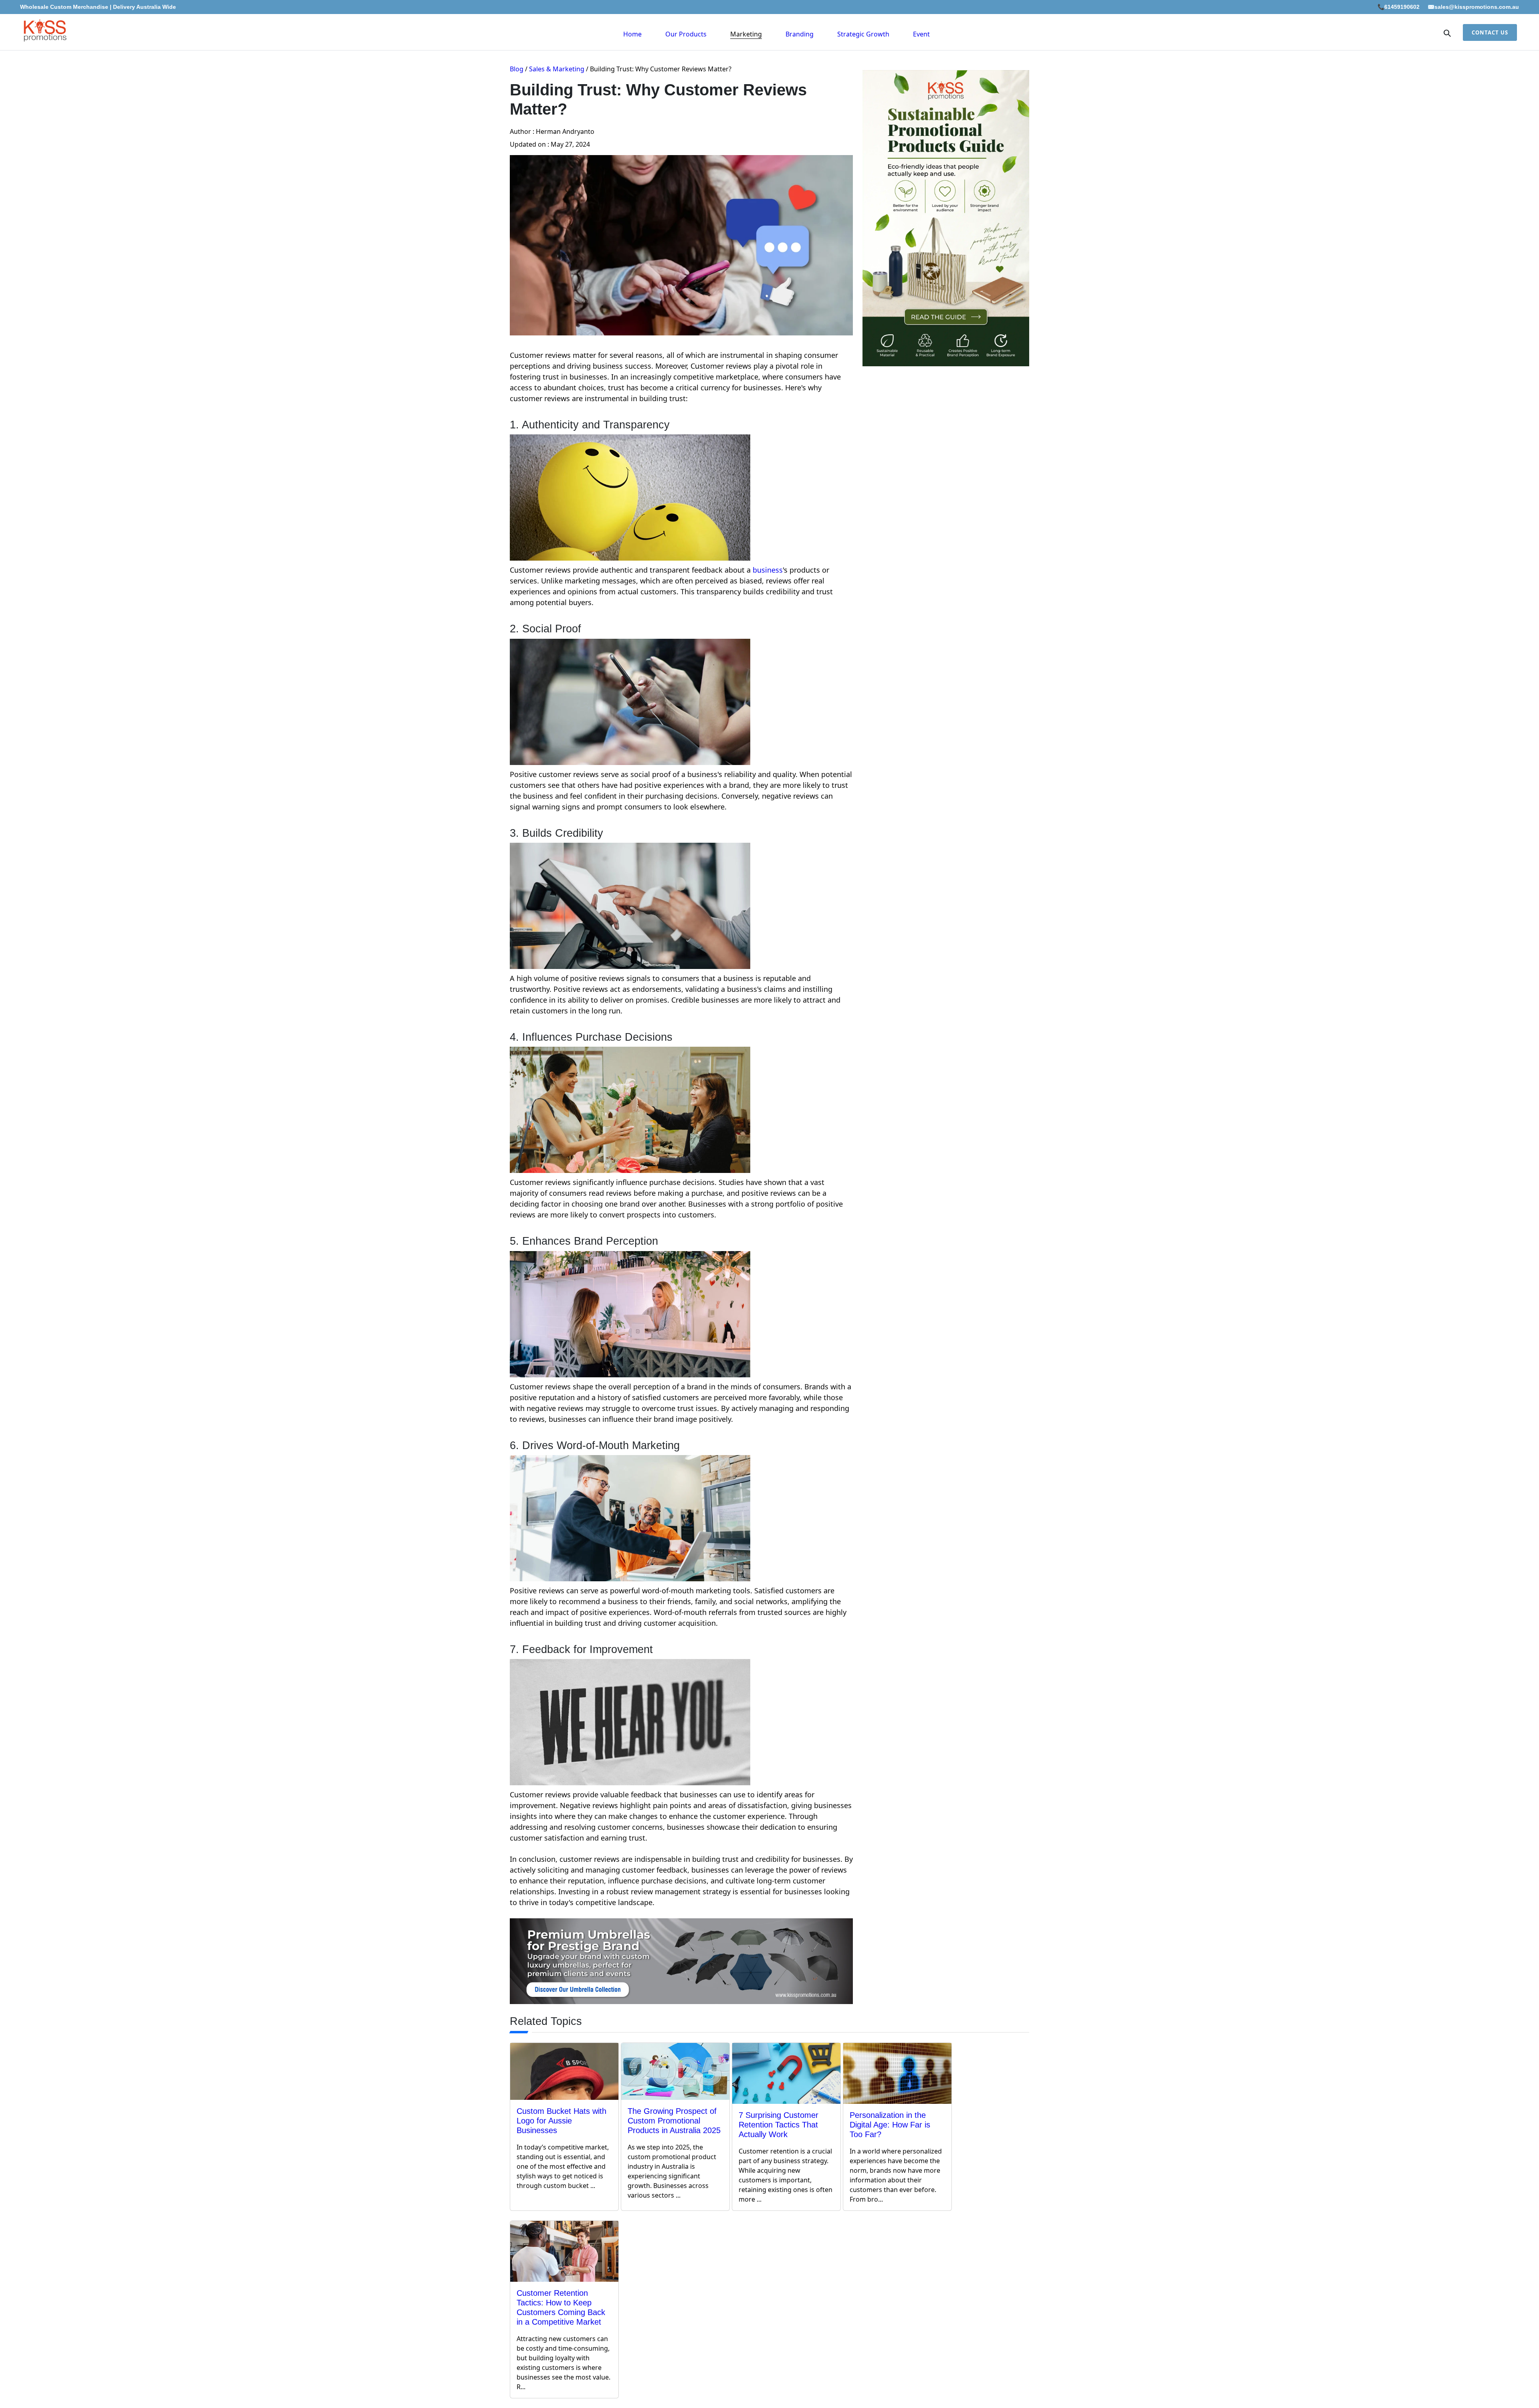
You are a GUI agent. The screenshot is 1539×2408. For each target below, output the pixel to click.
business (768, 570)
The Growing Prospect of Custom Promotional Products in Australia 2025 (674, 2121)
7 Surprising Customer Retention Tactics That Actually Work (779, 2125)
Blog (517, 69)
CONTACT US (1490, 32)
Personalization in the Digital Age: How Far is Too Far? (890, 2125)
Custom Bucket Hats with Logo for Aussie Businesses (561, 2121)
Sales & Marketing (557, 69)
